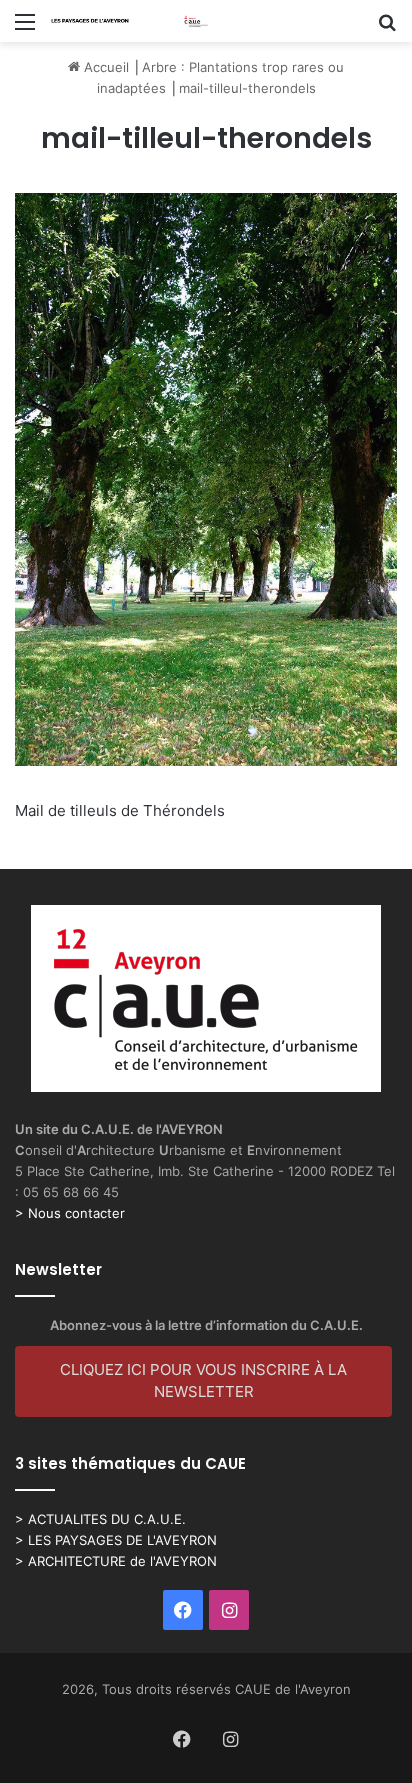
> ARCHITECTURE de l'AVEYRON (116, 1561)
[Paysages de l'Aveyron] (130, 21)
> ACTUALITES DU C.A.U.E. (100, 1519)
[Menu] (25, 28)
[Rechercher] (387, 28)
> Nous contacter (70, 1213)
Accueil (104, 67)
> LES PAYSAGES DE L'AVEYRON (116, 1540)
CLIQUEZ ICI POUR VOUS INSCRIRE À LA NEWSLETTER (203, 1381)
